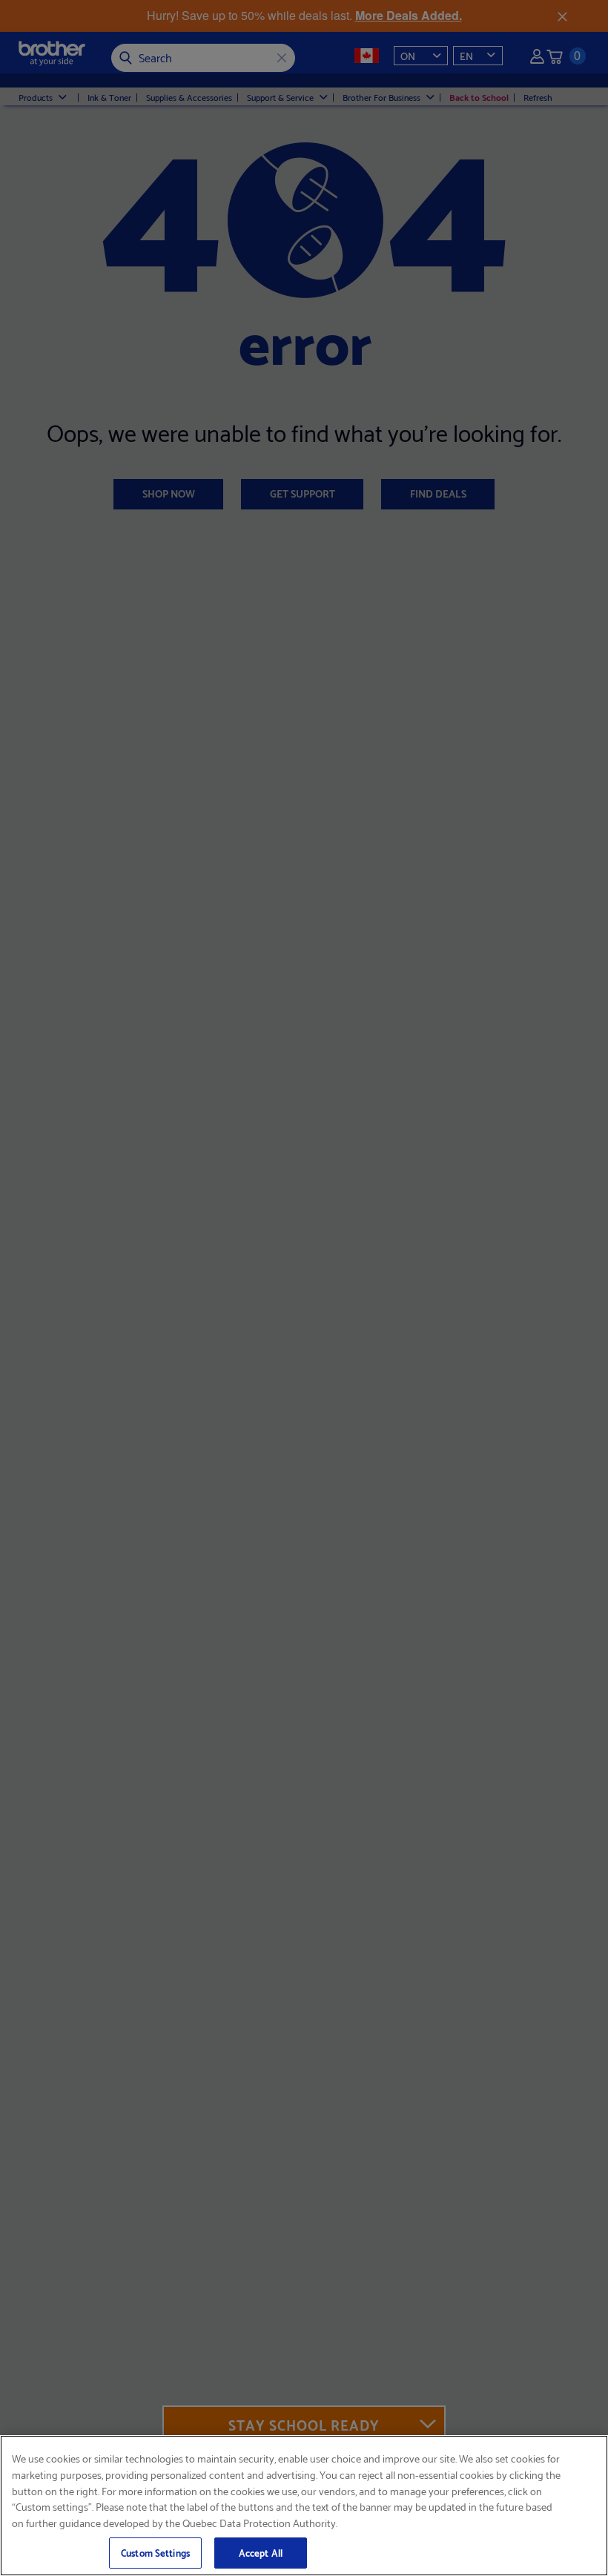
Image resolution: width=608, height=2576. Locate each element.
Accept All (261, 2552)
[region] (304, 2506)
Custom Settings (155, 2552)
